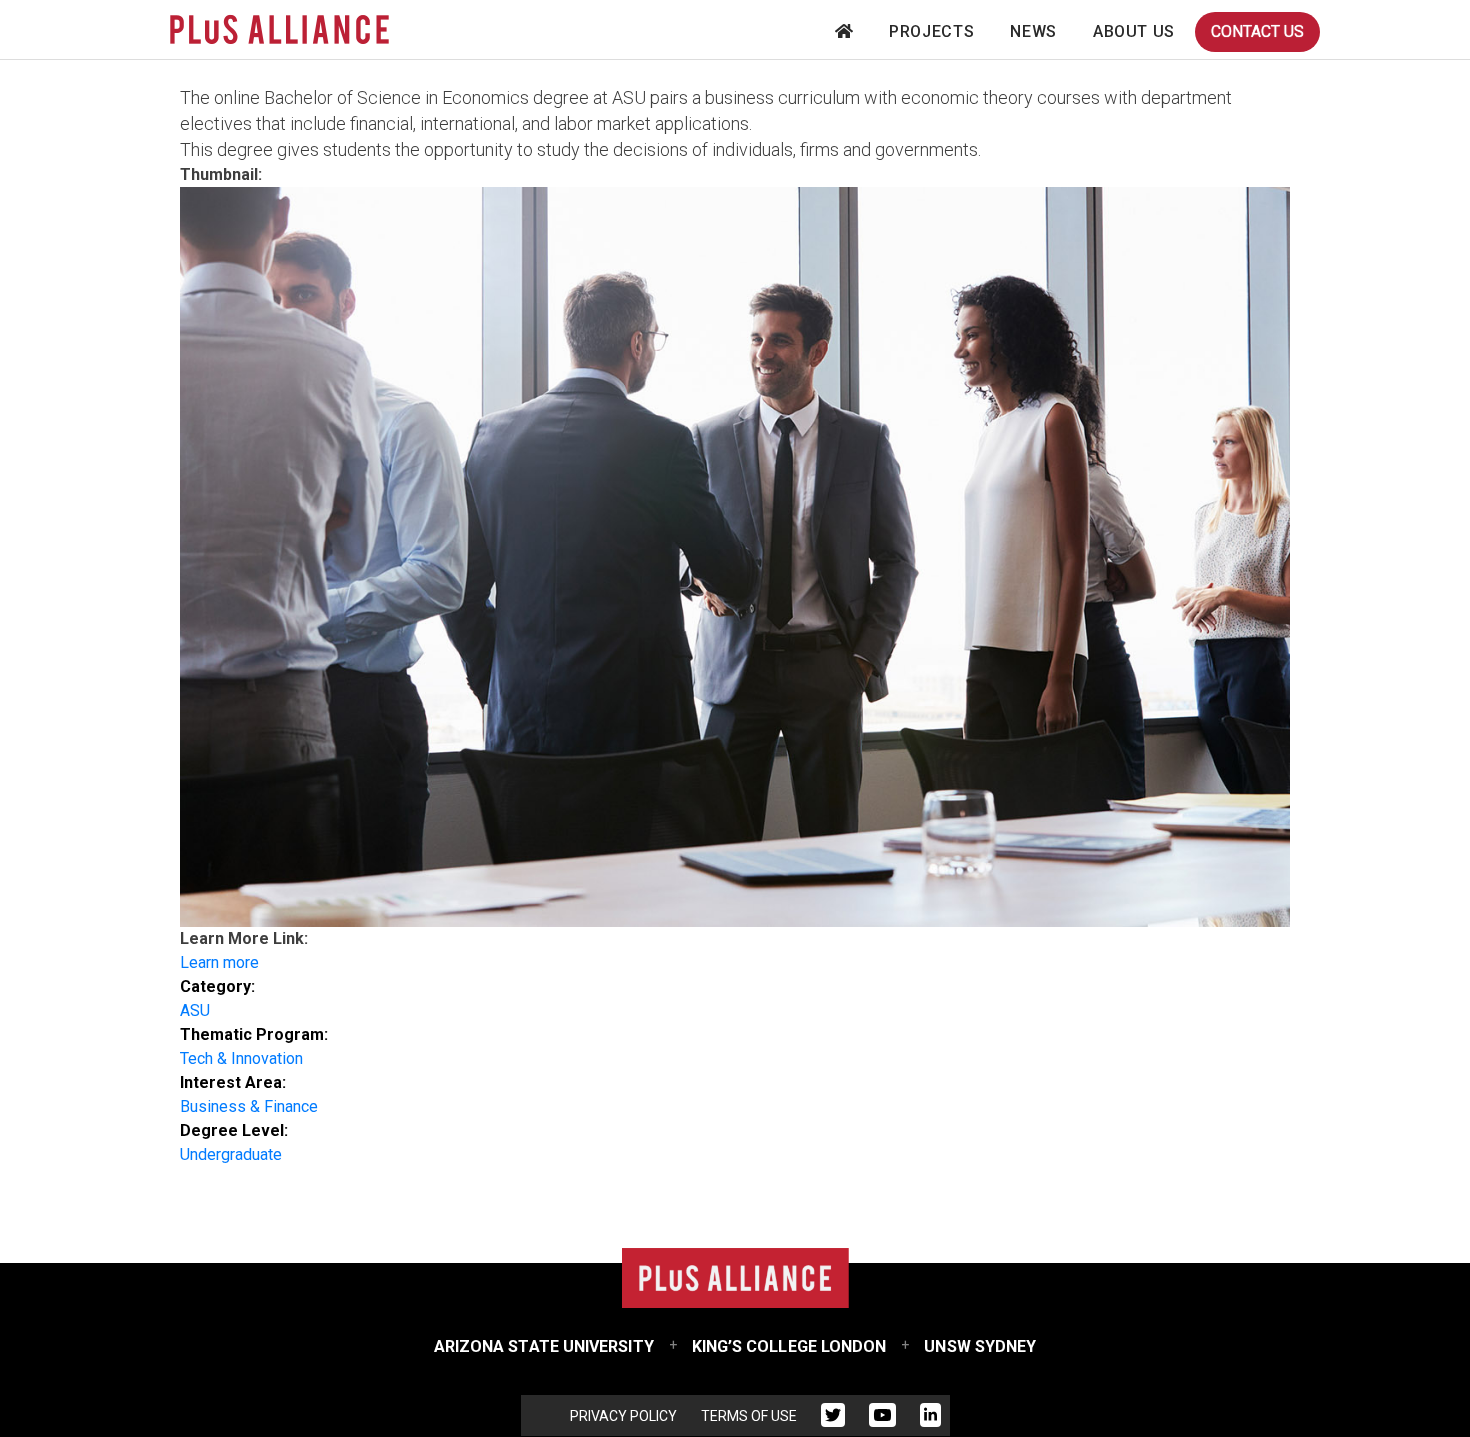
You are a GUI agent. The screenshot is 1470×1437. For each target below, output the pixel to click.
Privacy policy (623, 1416)
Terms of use (749, 1416)
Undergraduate (231, 1154)
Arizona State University (544, 1346)
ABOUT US (1134, 31)
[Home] (279, 29)
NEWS (1033, 31)
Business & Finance (249, 1106)
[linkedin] (930, 1419)
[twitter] (833, 1419)
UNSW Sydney (980, 1346)
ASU (195, 1010)
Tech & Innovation (241, 1058)
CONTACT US (1257, 31)
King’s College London (789, 1346)
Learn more (219, 962)
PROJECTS (931, 31)
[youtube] (882, 1419)
